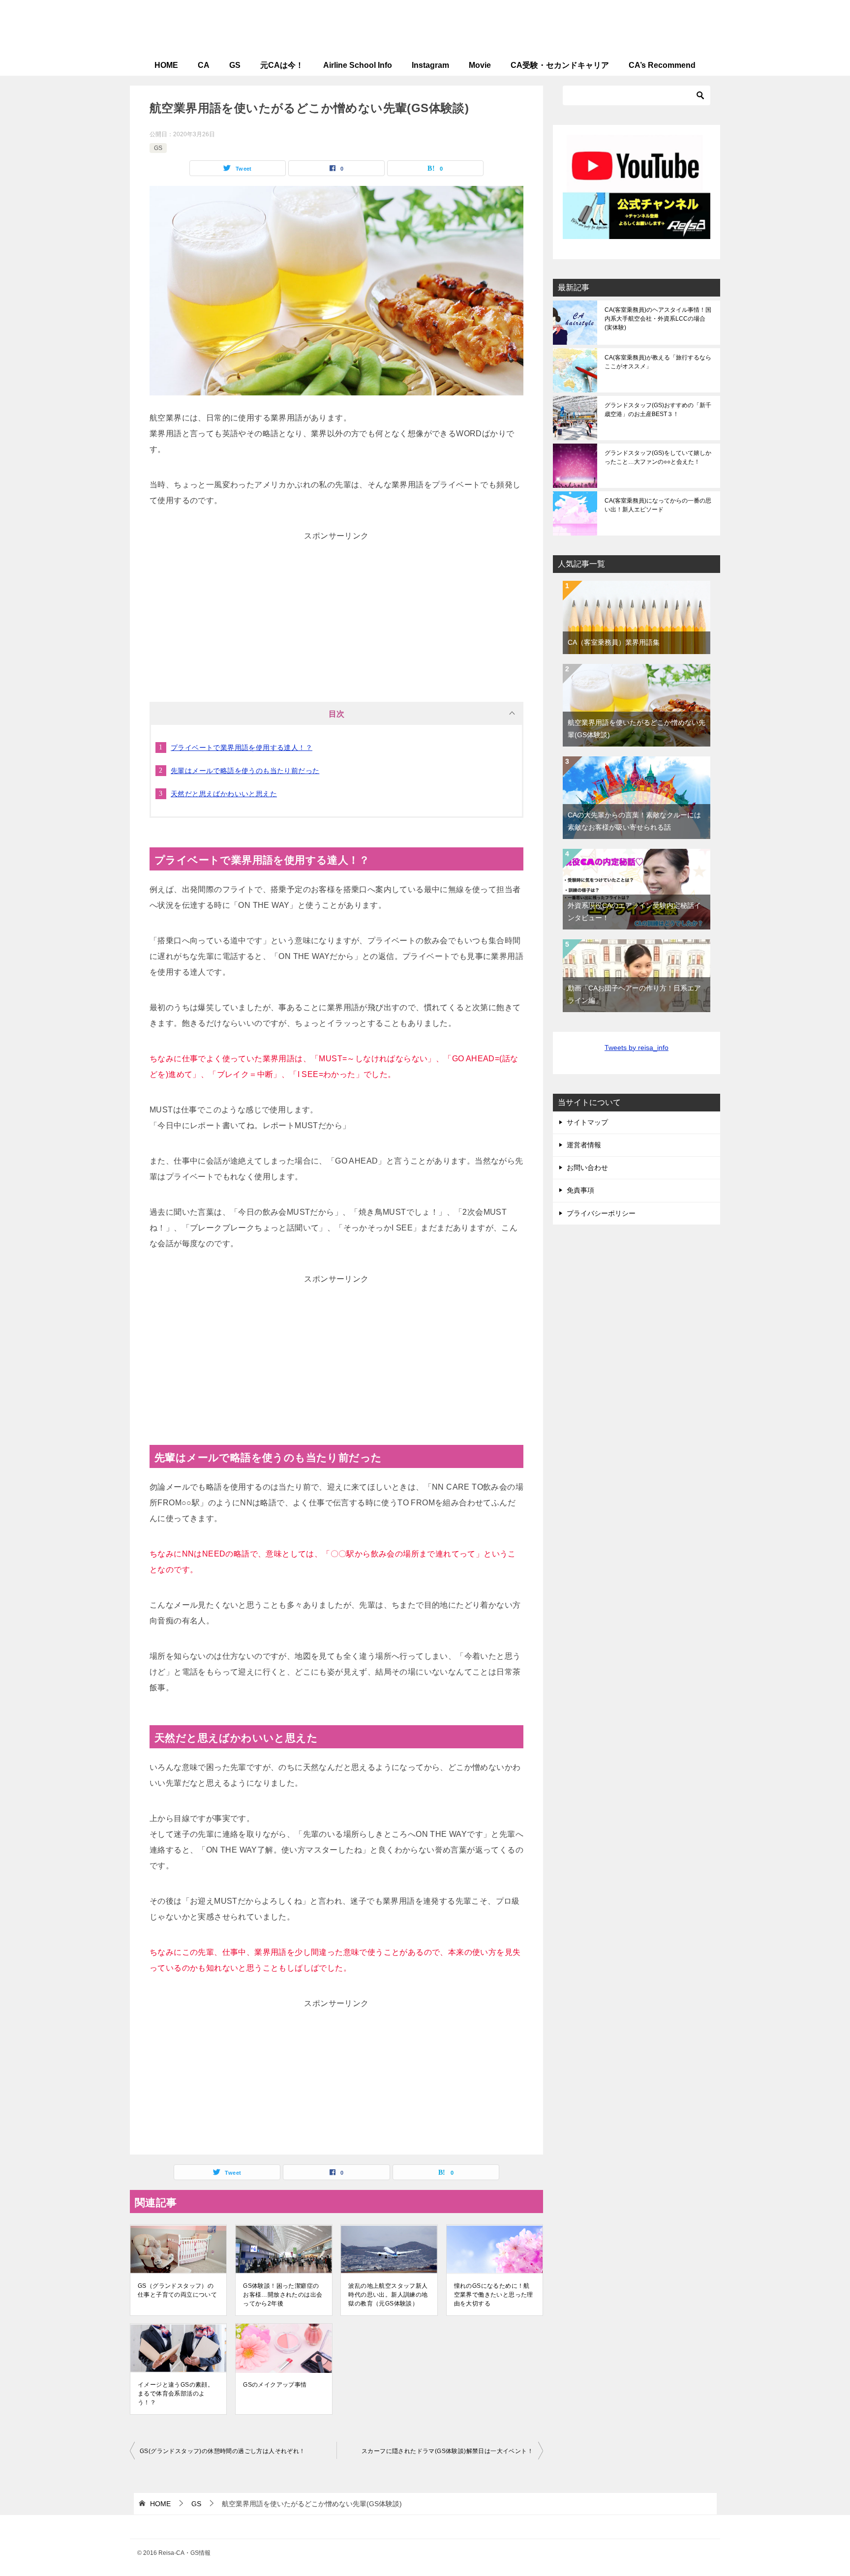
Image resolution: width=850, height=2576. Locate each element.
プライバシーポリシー (601, 1213)
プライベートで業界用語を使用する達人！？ (242, 748)
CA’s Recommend (662, 65)
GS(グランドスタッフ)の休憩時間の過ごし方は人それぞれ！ (223, 2451)
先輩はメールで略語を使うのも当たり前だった (245, 771)
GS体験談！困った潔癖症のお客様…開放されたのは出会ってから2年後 (283, 2295)
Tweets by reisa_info (637, 1048)
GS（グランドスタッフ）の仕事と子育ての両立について (177, 2290)
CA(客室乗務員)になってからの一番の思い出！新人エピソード (658, 505)
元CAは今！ (282, 65)
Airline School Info (358, 65)
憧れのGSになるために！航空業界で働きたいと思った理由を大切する (494, 2295)
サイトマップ (587, 1122)
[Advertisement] (336, 605)
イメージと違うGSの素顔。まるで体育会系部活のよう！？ (176, 2394)
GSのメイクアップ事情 (275, 2385)
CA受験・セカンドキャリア (560, 65)
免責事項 (580, 1190)
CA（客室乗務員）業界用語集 (614, 642)
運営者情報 (584, 1145)
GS (235, 65)
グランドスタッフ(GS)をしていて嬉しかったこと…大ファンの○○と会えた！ (658, 457)
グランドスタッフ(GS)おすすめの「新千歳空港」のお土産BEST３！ (658, 410)
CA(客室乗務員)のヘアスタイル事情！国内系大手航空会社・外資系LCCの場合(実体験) (658, 319)
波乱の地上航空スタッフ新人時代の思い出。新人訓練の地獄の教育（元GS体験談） (388, 2295)
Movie (480, 65)
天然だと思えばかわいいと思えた (224, 794)
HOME (166, 65)
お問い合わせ (587, 1168)
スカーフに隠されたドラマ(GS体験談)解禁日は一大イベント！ (447, 2451)
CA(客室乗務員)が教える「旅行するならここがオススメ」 (658, 362)
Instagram (430, 65)
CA (204, 65)
